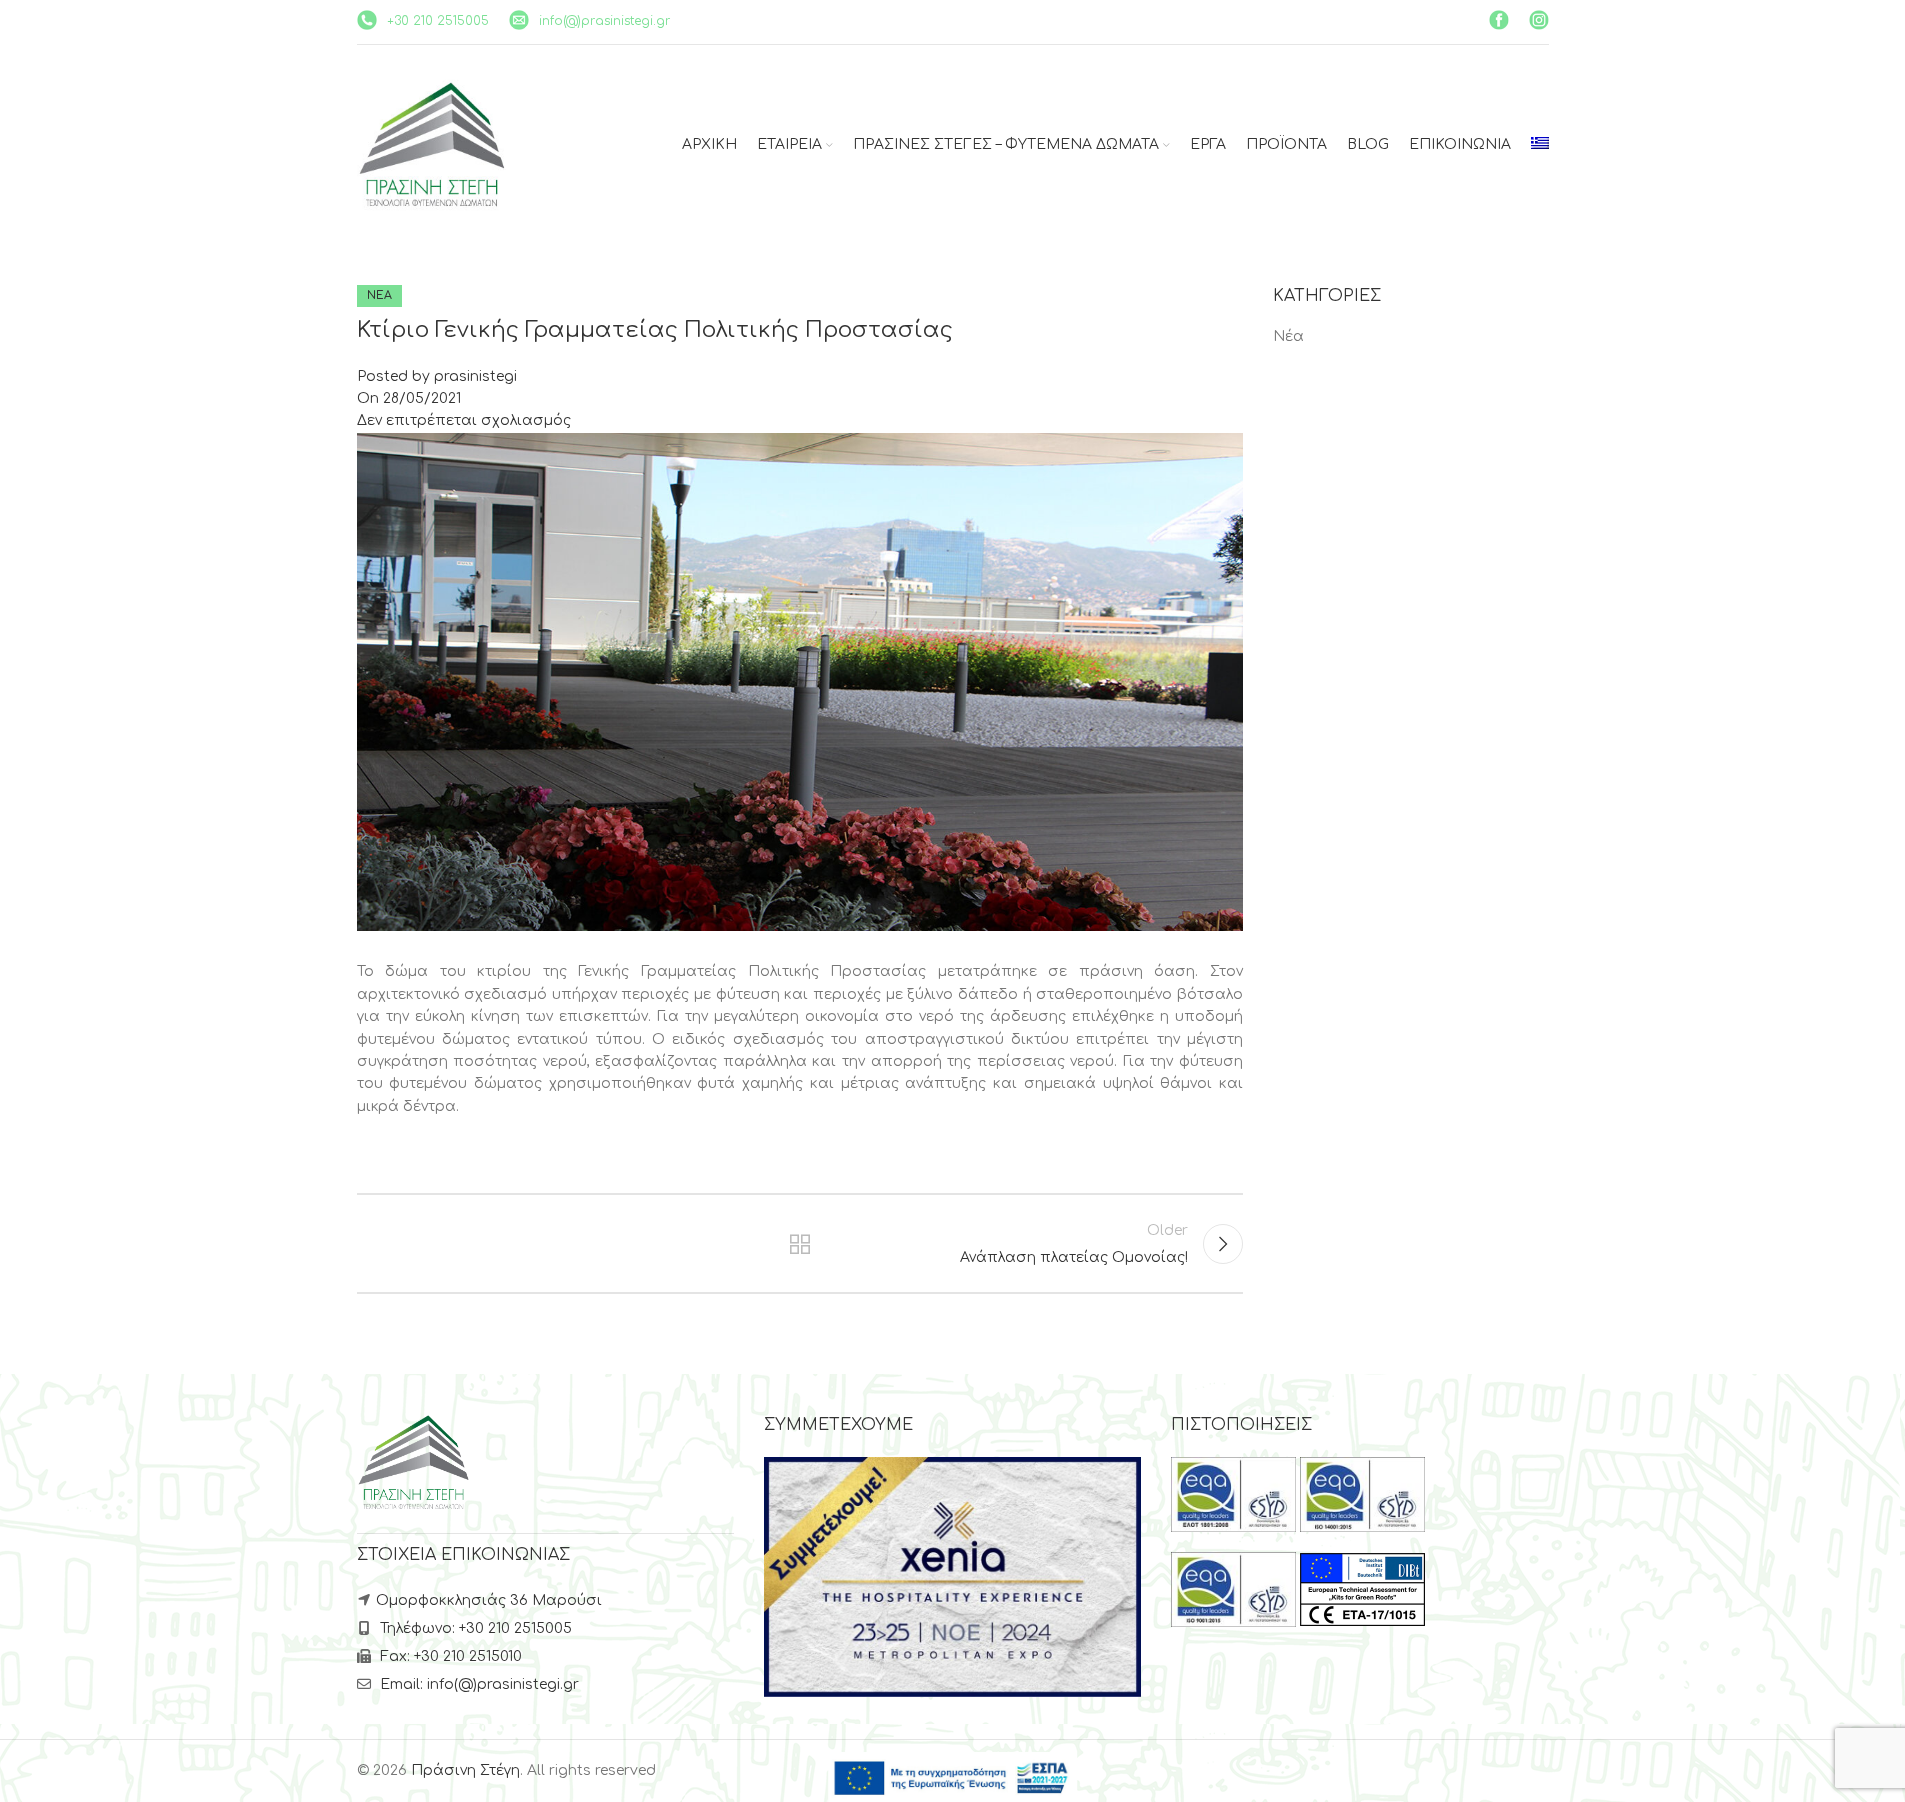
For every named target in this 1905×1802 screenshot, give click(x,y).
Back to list (800, 1244)
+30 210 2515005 (438, 21)
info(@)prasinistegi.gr (604, 21)
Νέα (1288, 336)
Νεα (379, 295)
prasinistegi (475, 376)
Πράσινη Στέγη (465, 1770)
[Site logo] (432, 144)
